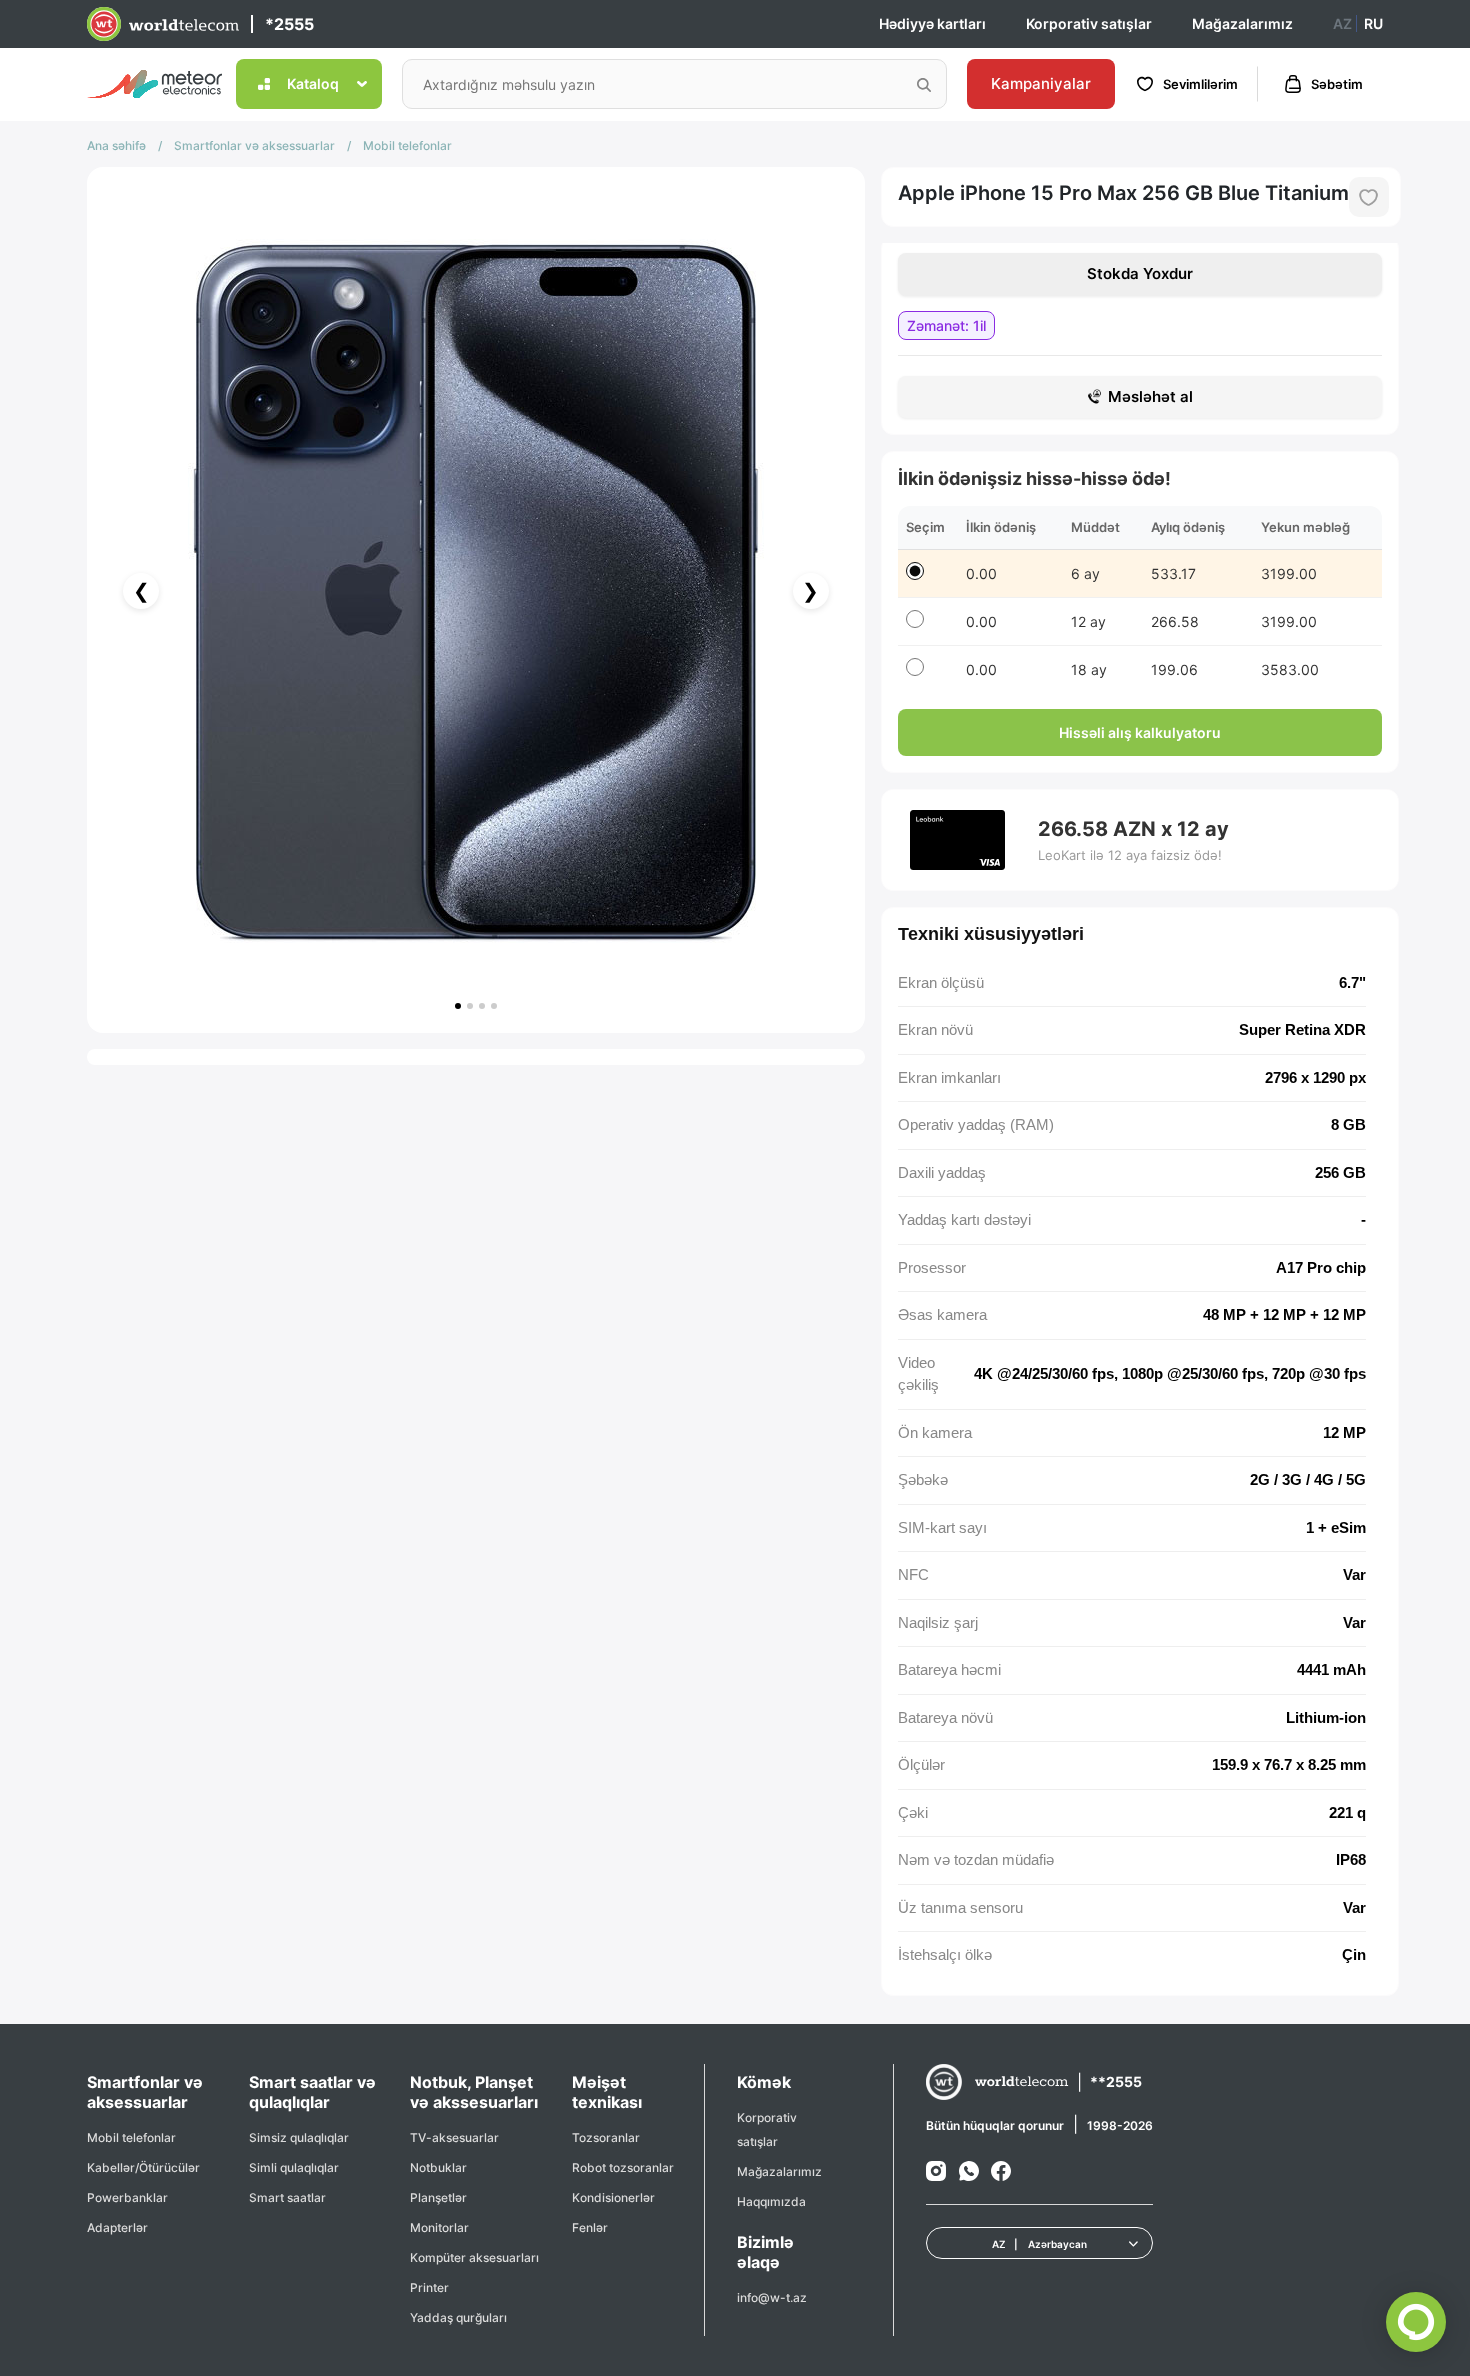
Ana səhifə (116, 145)
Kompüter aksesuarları (474, 2257)
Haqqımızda (771, 2201)
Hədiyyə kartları (932, 23)
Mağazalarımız (1242, 23)
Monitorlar (439, 2227)
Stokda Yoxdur (1140, 273)
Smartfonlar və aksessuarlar (254, 145)
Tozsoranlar (606, 2137)
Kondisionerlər (613, 2197)
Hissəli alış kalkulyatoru (1140, 732)
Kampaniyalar (1041, 83)
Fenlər (590, 2227)
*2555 (289, 24)
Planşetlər (438, 2197)
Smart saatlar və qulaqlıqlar (312, 2092)
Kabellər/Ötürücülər (143, 2167)
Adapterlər (117, 2227)
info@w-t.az (772, 2297)
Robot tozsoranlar (623, 2167)
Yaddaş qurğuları (458, 2317)
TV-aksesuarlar (454, 2137)
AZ (1342, 23)
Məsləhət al (1150, 396)
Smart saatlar (287, 2197)
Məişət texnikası (607, 2092)
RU (1373, 23)
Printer (429, 2287)
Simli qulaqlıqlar (294, 2167)
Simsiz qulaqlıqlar (299, 2137)
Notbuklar (438, 2167)
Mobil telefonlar (407, 145)
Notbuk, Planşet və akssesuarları (474, 2092)
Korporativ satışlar (1089, 23)
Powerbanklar (127, 2197)
